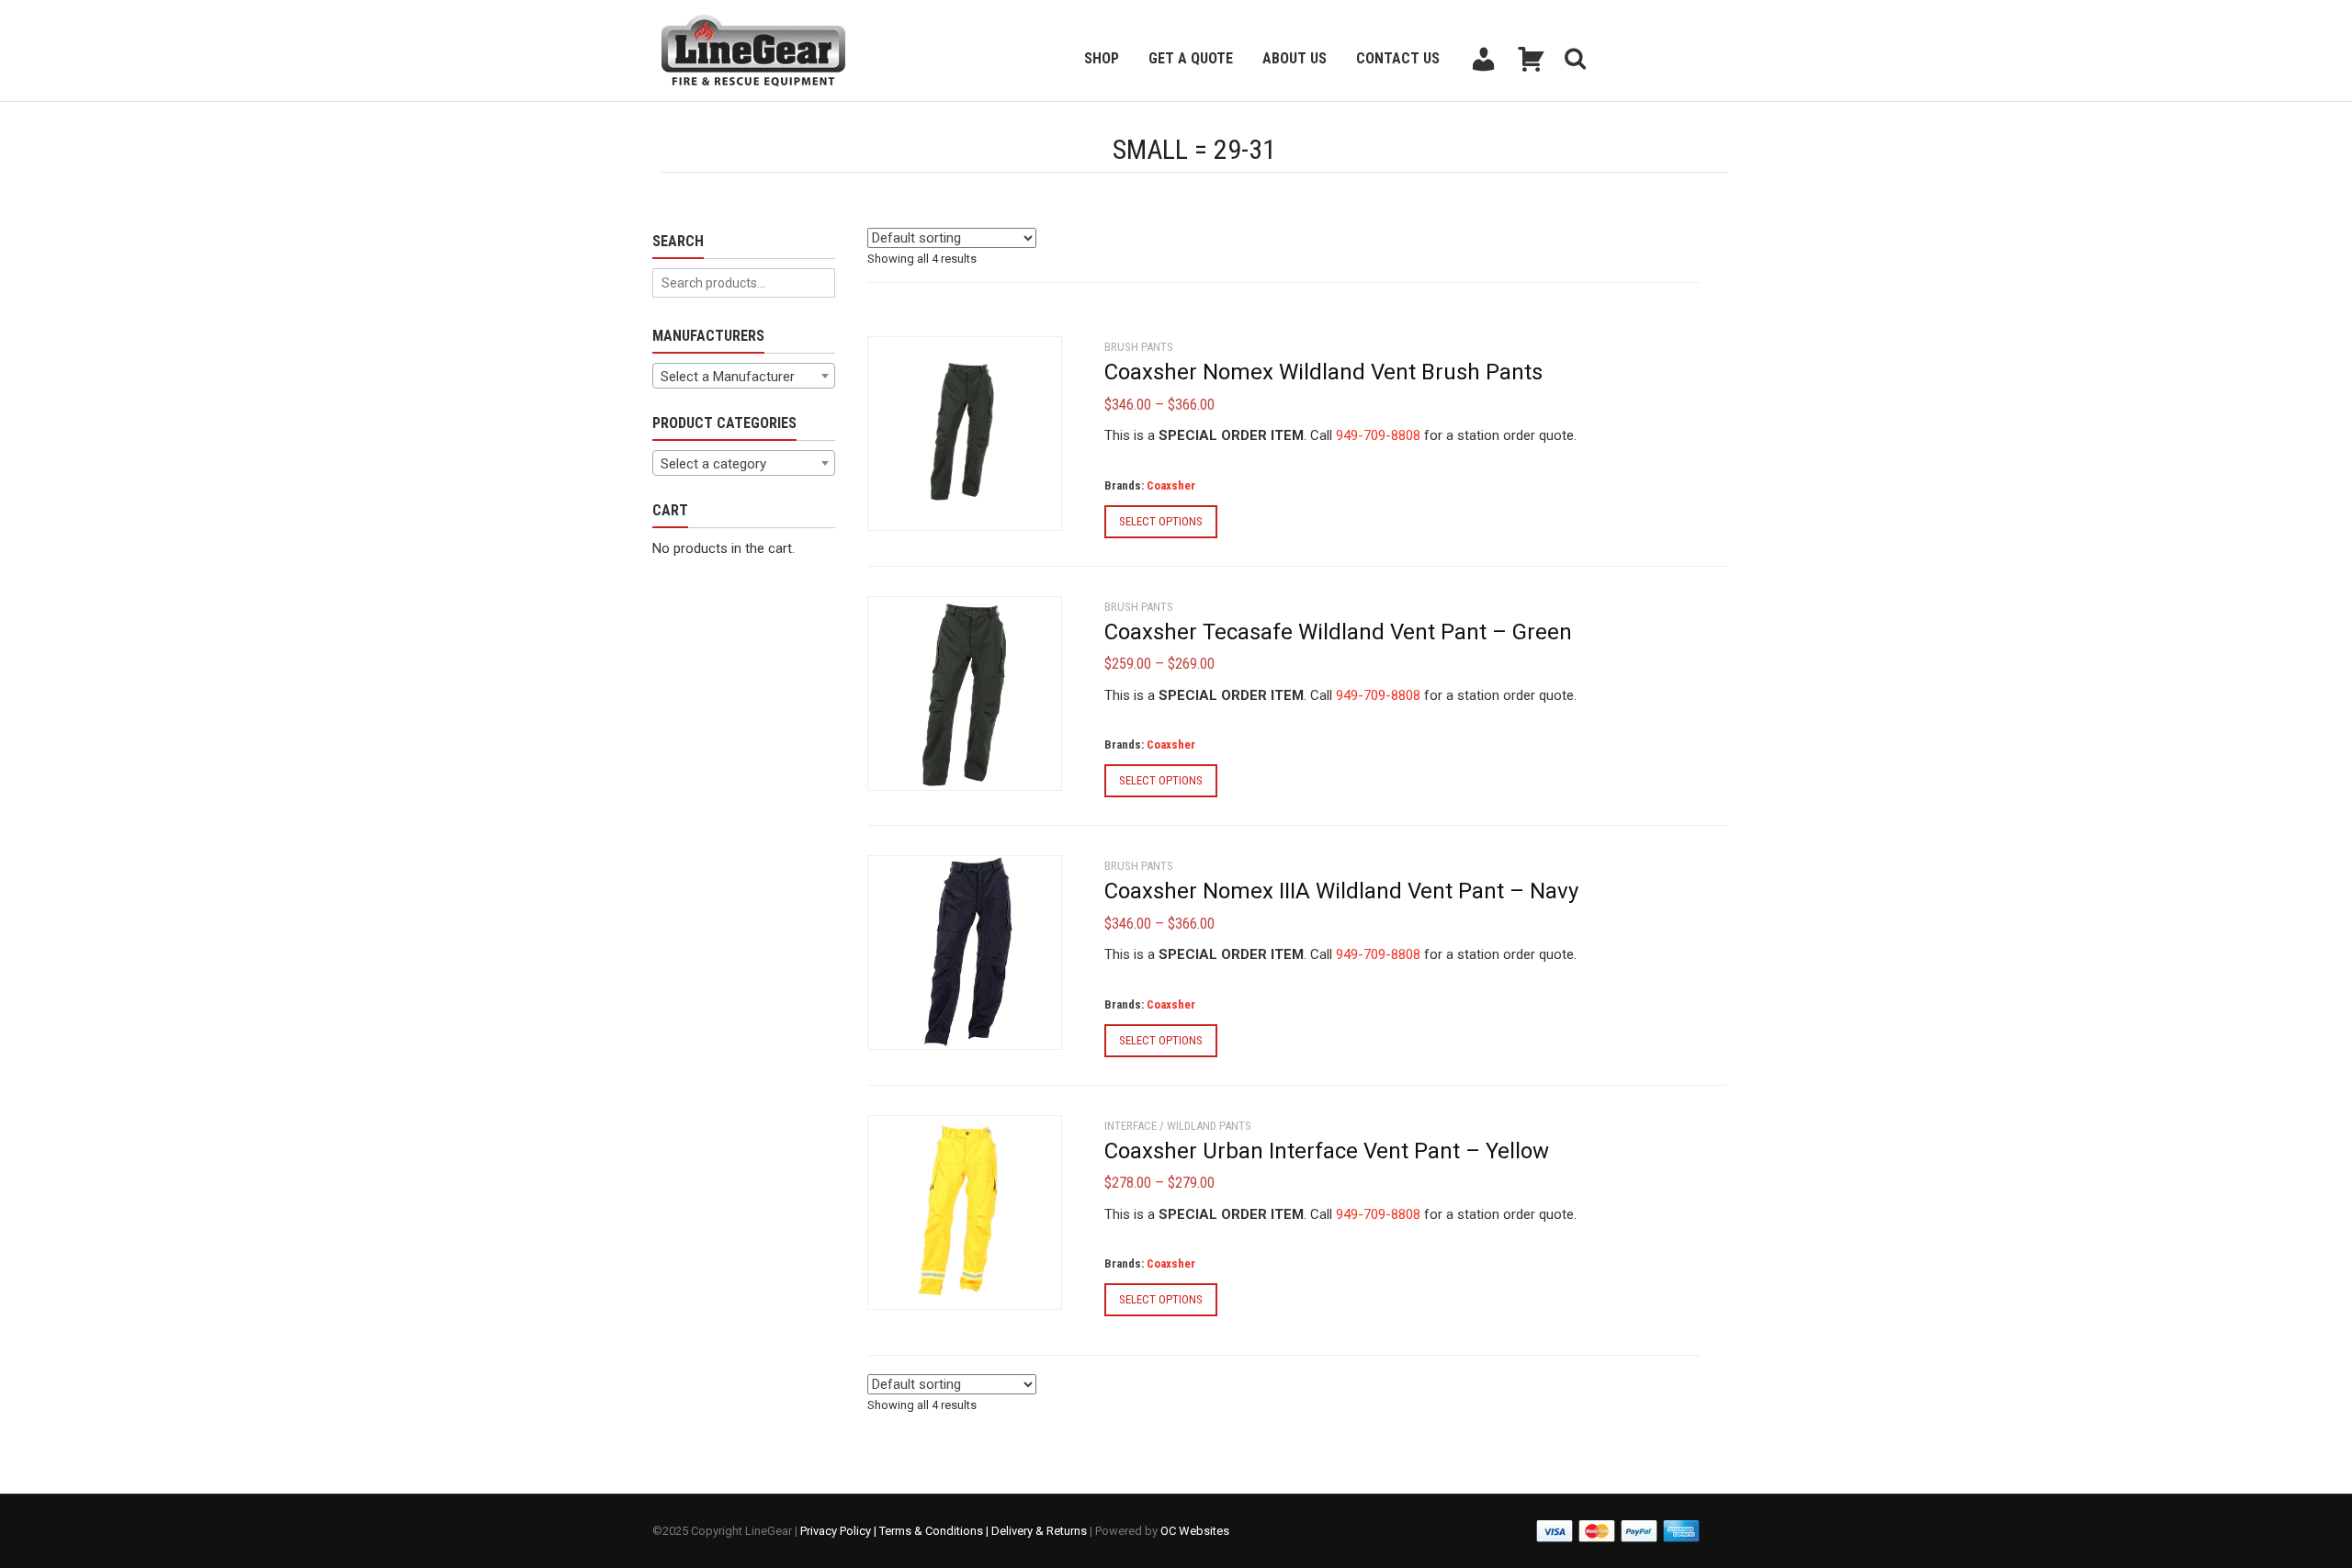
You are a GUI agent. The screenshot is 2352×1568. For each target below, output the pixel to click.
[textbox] (744, 377)
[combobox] (744, 376)
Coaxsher (1171, 485)
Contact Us (1398, 58)
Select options (1161, 521)
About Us (1295, 58)
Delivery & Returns (1039, 1531)
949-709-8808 (1378, 435)
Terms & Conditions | (935, 1531)
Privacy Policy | (840, 1531)
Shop (1102, 58)
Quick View (919, 506)
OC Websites (1195, 1531)
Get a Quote (1191, 58)
